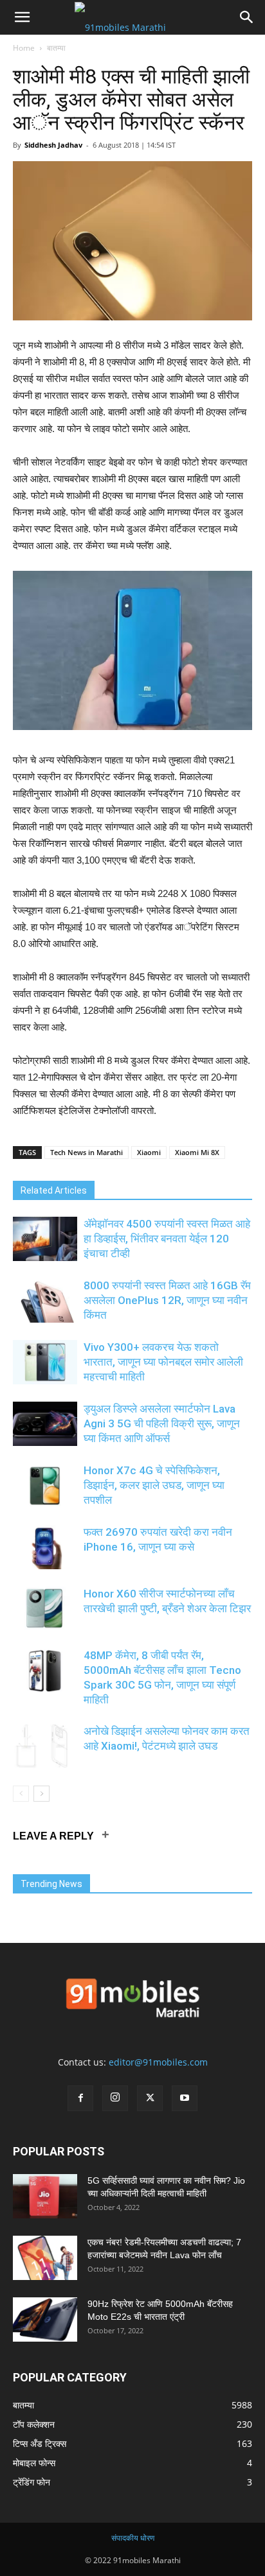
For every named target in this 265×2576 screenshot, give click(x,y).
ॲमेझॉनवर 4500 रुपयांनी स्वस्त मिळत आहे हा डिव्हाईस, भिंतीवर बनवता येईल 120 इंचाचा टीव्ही (167, 1239)
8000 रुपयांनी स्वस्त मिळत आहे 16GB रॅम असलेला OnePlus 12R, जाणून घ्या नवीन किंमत (167, 1300)
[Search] (247, 17)
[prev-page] (21, 1794)
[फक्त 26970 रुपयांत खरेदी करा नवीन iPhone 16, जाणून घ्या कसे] (45, 1547)
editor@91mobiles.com (158, 2062)
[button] (22, 17)
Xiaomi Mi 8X (197, 1152)
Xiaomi (149, 1152)
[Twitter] (150, 2098)
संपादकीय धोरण (133, 2538)
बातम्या (56, 48)
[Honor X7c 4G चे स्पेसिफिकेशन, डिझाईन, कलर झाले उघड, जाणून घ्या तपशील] (45, 1485)
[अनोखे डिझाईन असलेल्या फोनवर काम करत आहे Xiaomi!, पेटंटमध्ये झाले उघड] (45, 1746)
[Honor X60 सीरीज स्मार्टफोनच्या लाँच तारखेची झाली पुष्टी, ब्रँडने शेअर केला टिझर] (45, 1609)
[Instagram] (115, 2098)
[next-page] (41, 1794)
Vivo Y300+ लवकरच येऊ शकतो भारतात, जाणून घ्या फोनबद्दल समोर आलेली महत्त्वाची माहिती (163, 1362)
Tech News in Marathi (87, 1152)
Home (24, 48)
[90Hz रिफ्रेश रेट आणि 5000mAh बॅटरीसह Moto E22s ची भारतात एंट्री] (45, 2319)
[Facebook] (80, 2098)
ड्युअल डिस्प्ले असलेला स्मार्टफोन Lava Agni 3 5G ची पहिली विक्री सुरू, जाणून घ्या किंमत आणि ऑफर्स (162, 1423)
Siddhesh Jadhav (53, 145)
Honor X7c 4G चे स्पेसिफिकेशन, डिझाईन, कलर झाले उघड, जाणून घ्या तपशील (154, 1485)
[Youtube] (185, 2098)
